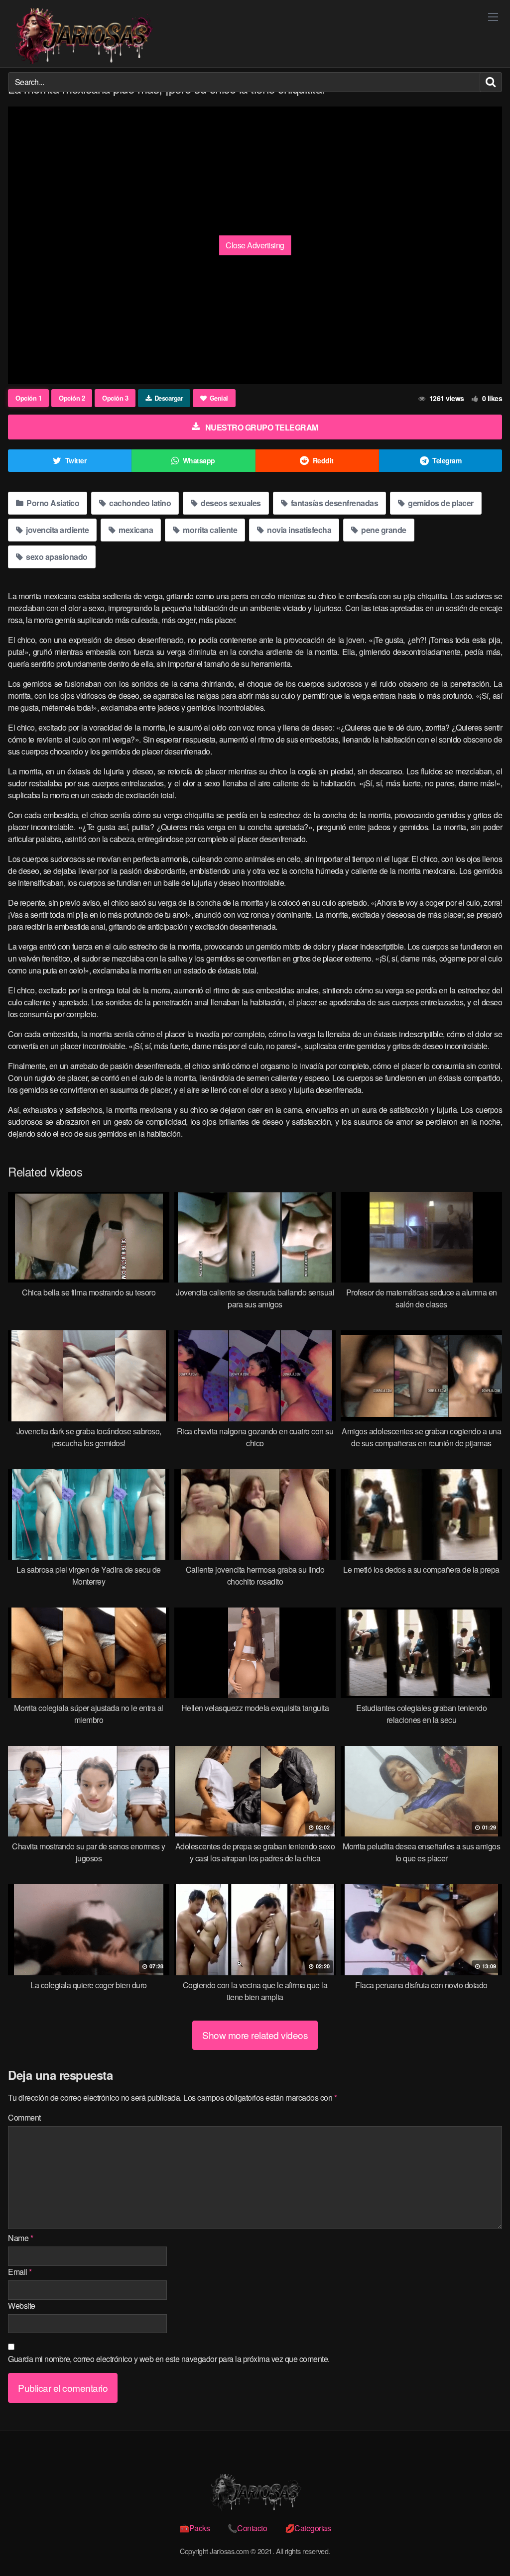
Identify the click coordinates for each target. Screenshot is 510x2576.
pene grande (383, 530)
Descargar (169, 398)
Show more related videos (255, 2035)
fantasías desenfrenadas (333, 503)
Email (20, 2272)
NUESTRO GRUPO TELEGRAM (262, 427)
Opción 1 (28, 398)
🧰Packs (194, 2528)
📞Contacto (248, 2528)
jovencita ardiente (57, 530)
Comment (24, 2117)
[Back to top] (483, 2544)
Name (20, 2238)
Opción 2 (72, 398)
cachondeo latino (139, 503)
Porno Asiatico (52, 503)
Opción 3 (115, 398)
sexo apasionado (56, 557)
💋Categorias (308, 2528)
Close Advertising (255, 245)
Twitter (76, 460)
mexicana (135, 530)
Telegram (447, 460)
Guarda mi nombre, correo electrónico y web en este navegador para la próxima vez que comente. (169, 2359)
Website (22, 2306)
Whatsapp (199, 460)
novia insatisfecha (299, 530)
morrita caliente (209, 530)
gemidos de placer (440, 503)
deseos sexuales (230, 503)
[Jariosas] (83, 36)
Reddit (323, 460)
